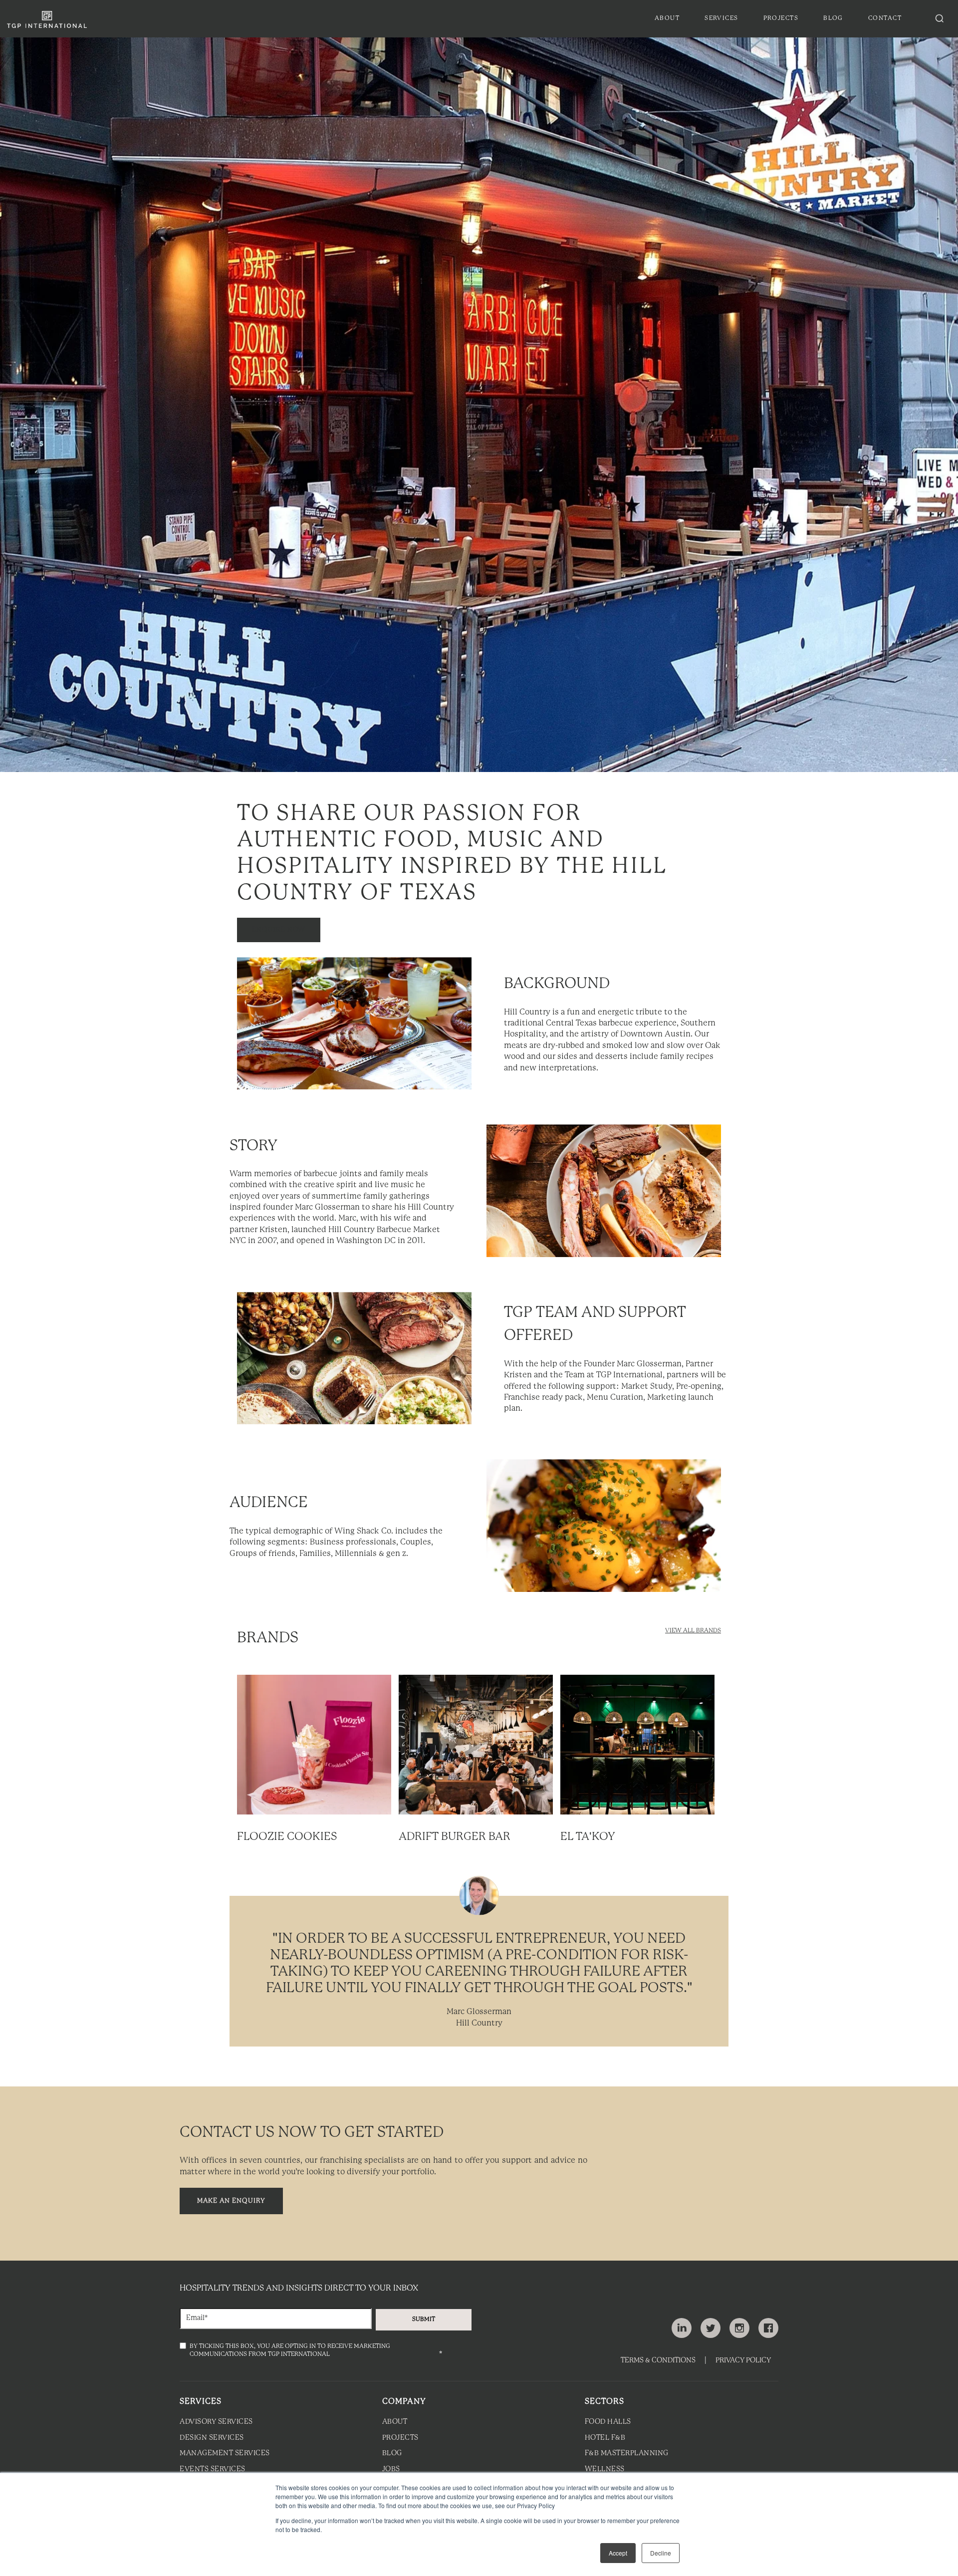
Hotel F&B (605, 2438)
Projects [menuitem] (781, 18)
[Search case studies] (940, 18)
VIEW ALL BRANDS (693, 1631)
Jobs (391, 2469)
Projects (400, 2438)
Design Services (212, 2438)
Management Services (225, 2453)
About (395, 2422)
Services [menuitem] (721, 18)
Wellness (605, 2469)
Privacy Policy (743, 2361)
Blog (392, 2453)
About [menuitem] (667, 18)
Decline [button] (661, 2553)
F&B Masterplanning (627, 2453)
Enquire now (279, 930)
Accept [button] (618, 2553)
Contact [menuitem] (885, 18)
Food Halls (608, 2422)
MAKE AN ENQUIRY (231, 2201)
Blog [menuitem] (833, 18)
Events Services (213, 2469)
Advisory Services (216, 2422)
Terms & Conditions (658, 2361)
